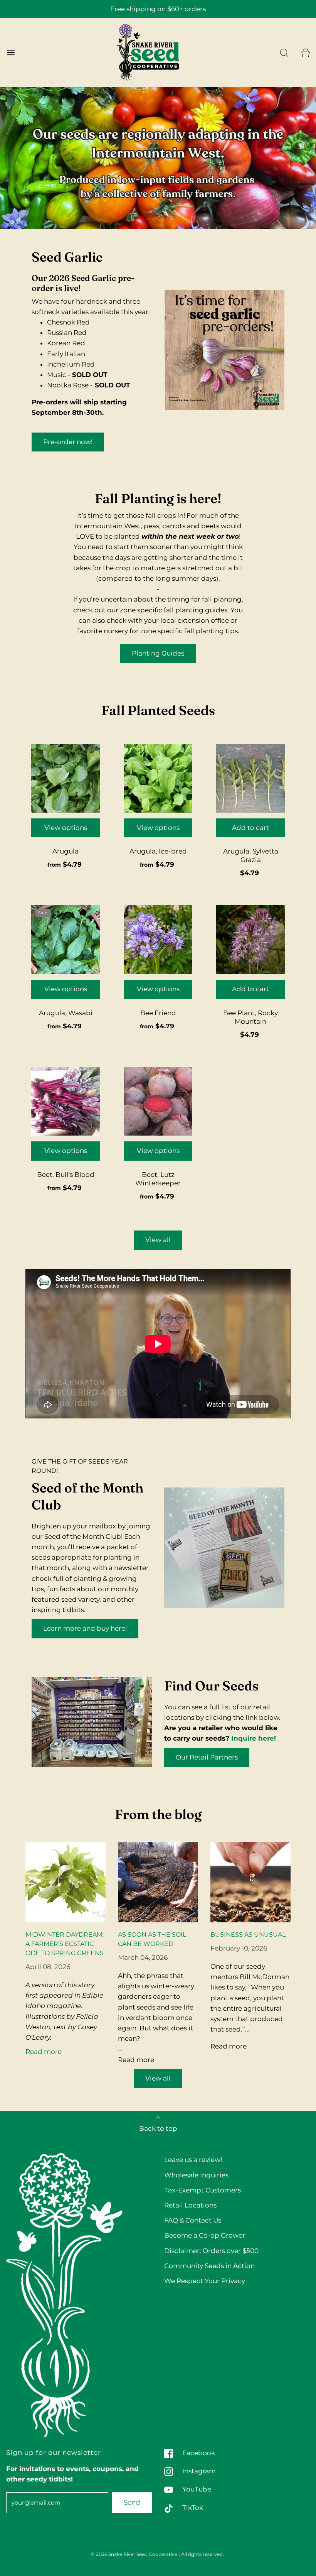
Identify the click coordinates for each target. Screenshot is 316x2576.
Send (132, 2502)
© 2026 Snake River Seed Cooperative (134, 2554)
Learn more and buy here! (85, 1628)
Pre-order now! (68, 442)
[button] (159, 218)
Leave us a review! (193, 2160)
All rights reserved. (203, 2554)
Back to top (158, 2128)
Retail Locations (190, 2205)
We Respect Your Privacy (205, 2281)
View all (158, 1240)
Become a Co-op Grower (205, 2235)
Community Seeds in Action (209, 2266)
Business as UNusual (248, 1935)
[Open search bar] (284, 53)
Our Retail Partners (207, 1757)
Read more (44, 2052)
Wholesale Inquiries (196, 2175)
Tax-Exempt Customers (203, 2190)
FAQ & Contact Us (193, 2220)
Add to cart (250, 828)
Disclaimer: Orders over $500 (211, 2251)
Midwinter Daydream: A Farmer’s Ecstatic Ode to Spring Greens (65, 1944)
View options (66, 828)
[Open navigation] (11, 53)
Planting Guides (158, 653)
